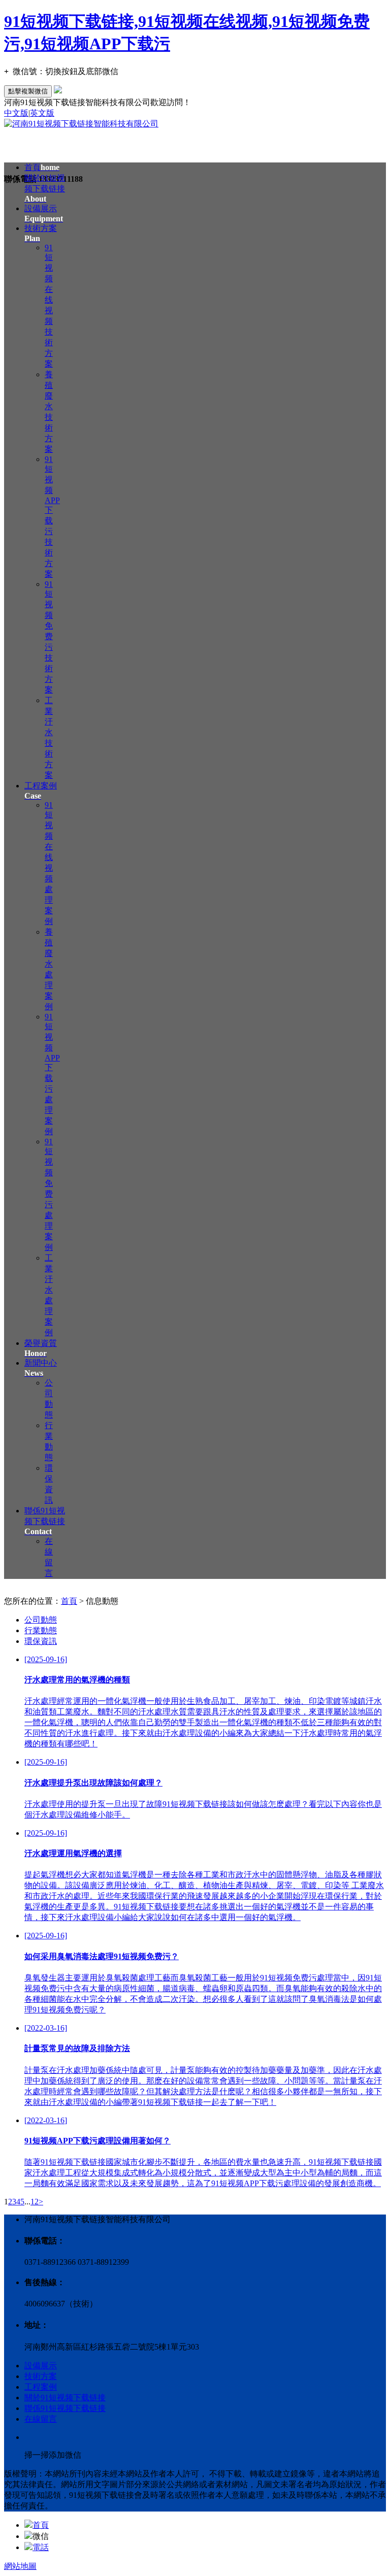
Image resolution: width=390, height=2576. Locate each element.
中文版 (16, 113)
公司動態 (41, 1620)
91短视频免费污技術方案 (49, 637)
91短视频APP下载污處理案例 (52, 1074)
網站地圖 (20, 2566)
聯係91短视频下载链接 (45, 1521)
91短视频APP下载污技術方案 (52, 517)
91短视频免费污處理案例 (49, 1194)
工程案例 (41, 2387)
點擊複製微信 (28, 91)
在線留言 (41, 2419)
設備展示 (41, 2366)
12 (35, 2202)
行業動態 (41, 1630)
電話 (41, 2547)
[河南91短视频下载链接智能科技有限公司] (81, 124)
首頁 (42, 167)
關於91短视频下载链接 (45, 188)
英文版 (42, 113)
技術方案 (41, 2376)
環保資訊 (41, 1641)
